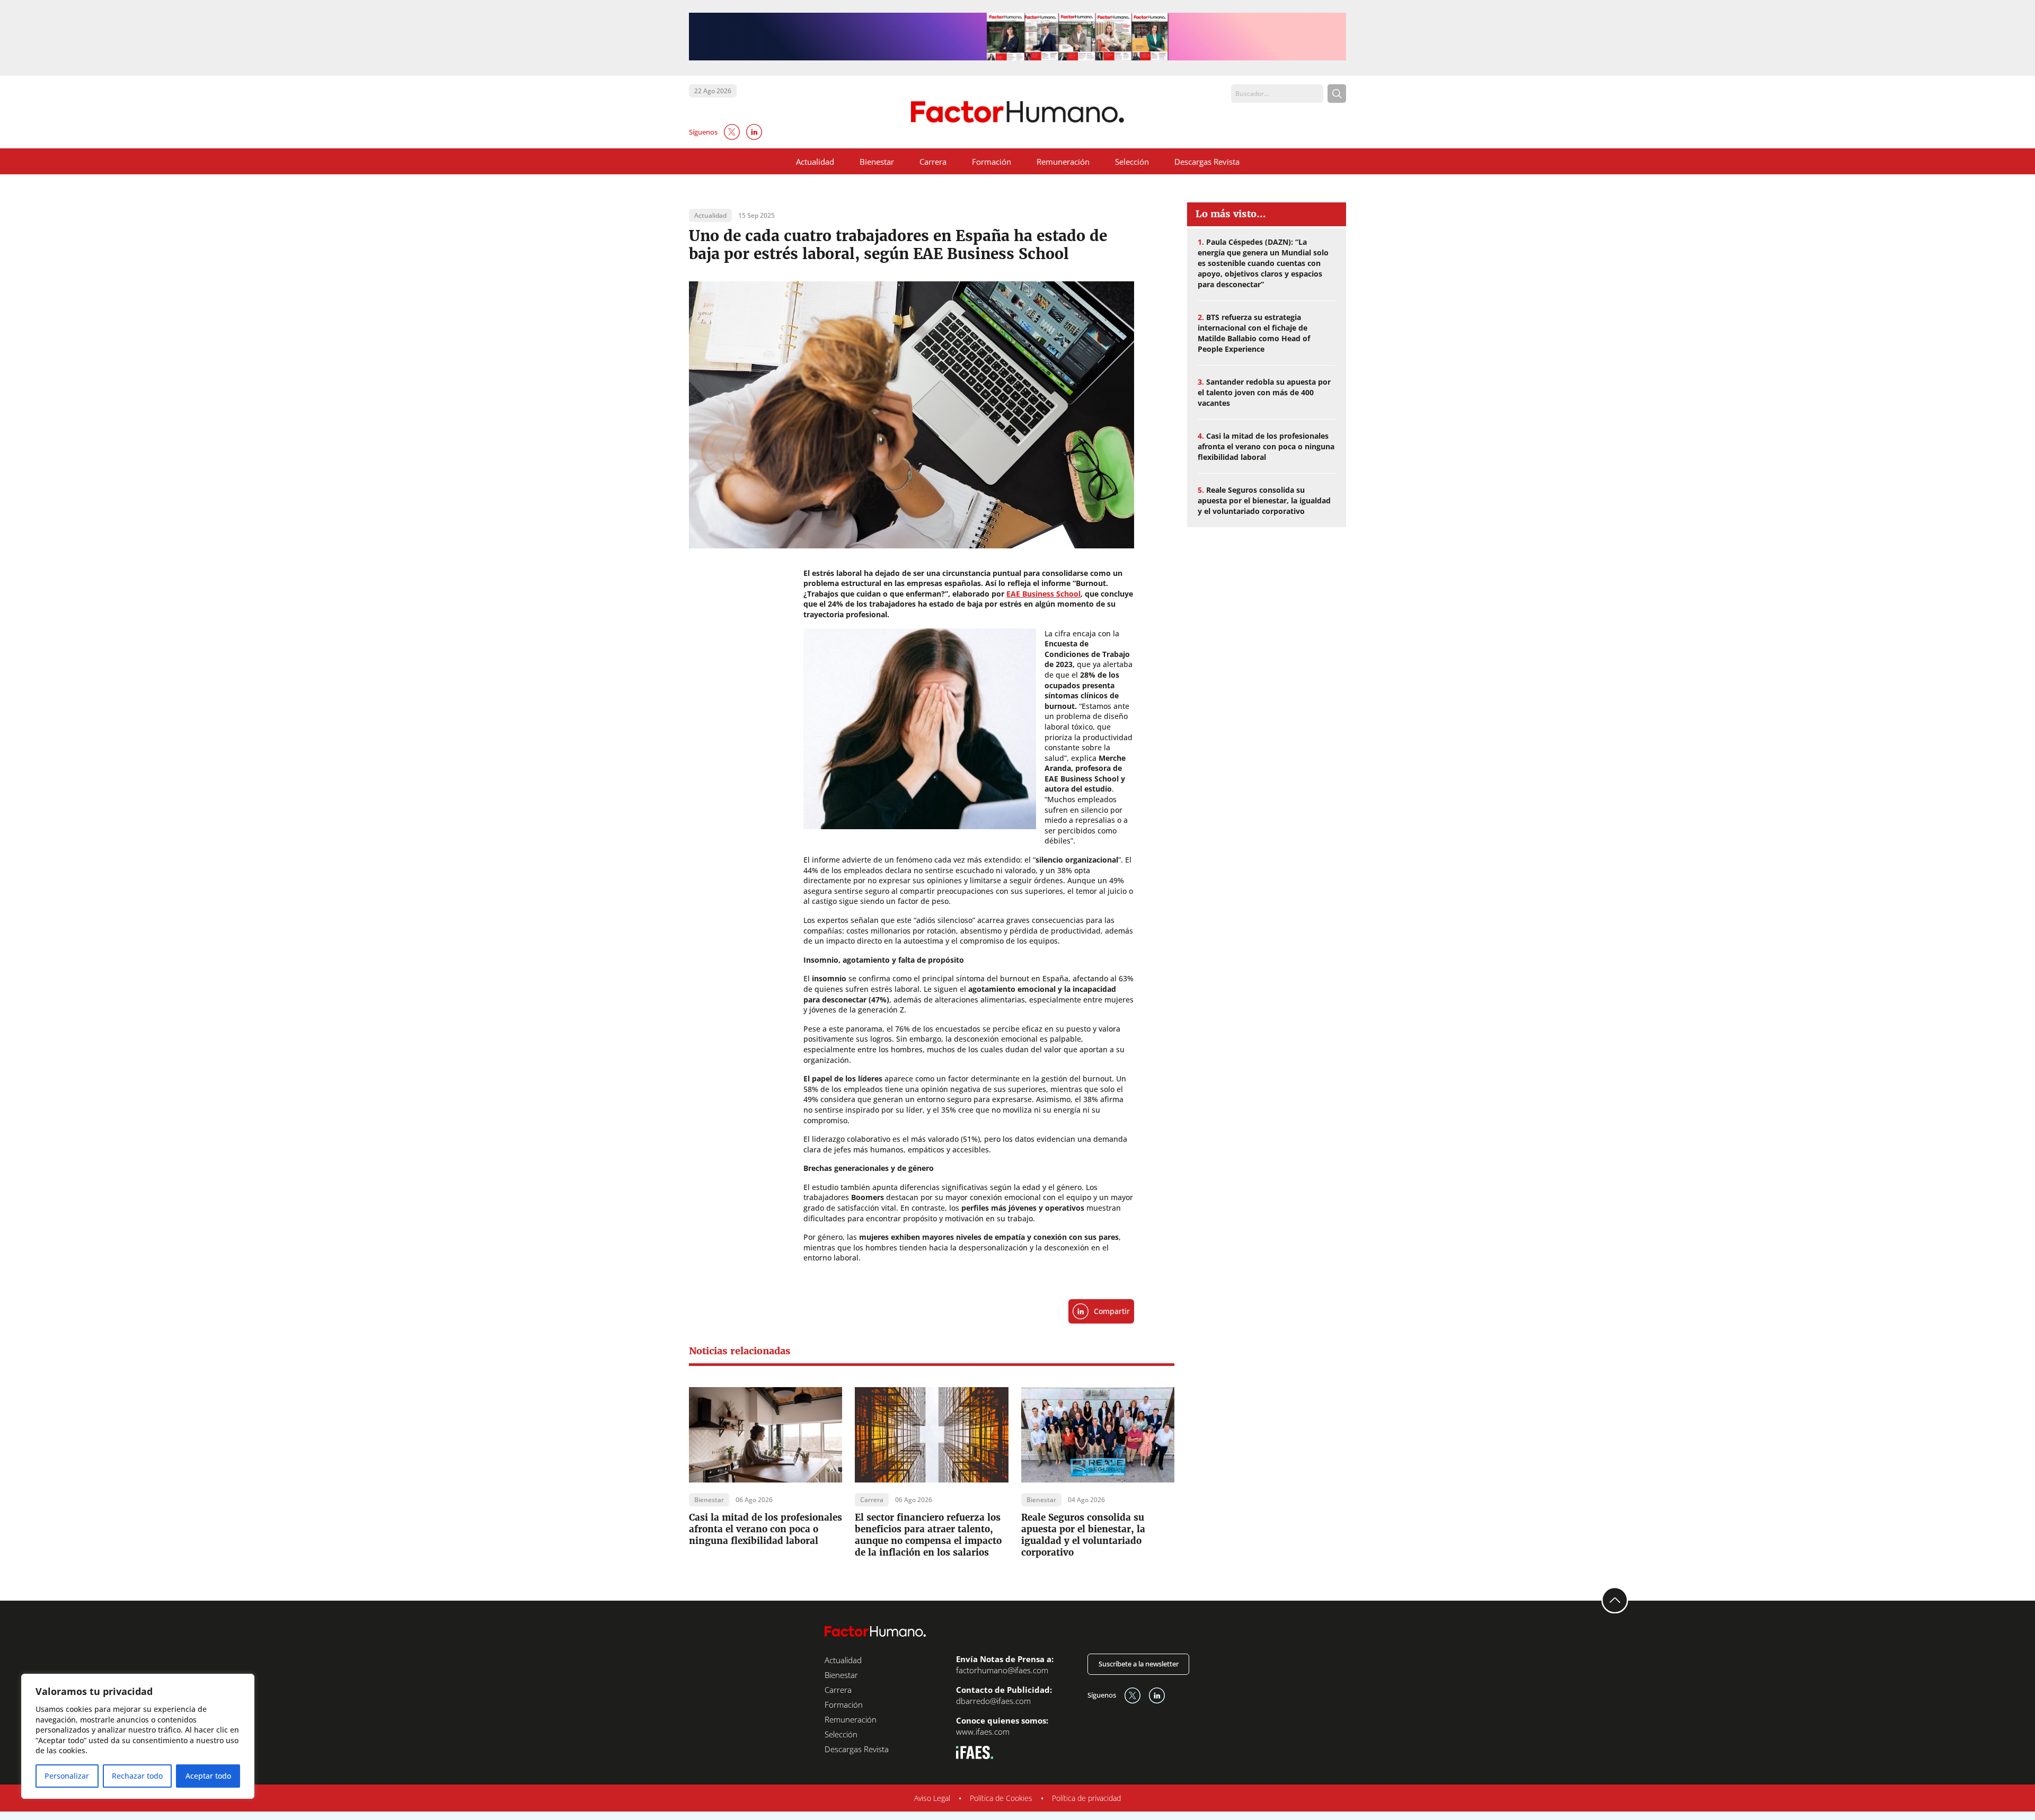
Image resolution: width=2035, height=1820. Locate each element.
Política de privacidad (1086, 1798)
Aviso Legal (932, 1798)
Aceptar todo (208, 1776)
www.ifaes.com (983, 1732)
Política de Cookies (1001, 1798)
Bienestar (877, 162)
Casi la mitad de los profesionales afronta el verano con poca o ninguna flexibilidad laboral (766, 1529)
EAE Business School (1043, 594)
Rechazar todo (137, 1776)
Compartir (1112, 1311)
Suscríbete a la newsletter (1139, 1664)
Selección (1132, 162)
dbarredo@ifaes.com (993, 1701)
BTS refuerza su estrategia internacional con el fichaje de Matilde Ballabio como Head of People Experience (1254, 333)
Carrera (933, 162)
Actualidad (815, 162)
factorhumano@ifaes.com (1002, 1670)
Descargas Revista (1207, 162)
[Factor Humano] (1018, 112)
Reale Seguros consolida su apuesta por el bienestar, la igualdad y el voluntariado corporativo (1083, 1535)
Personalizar (67, 1776)
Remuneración (1063, 162)
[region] (138, 1736)
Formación (992, 162)
